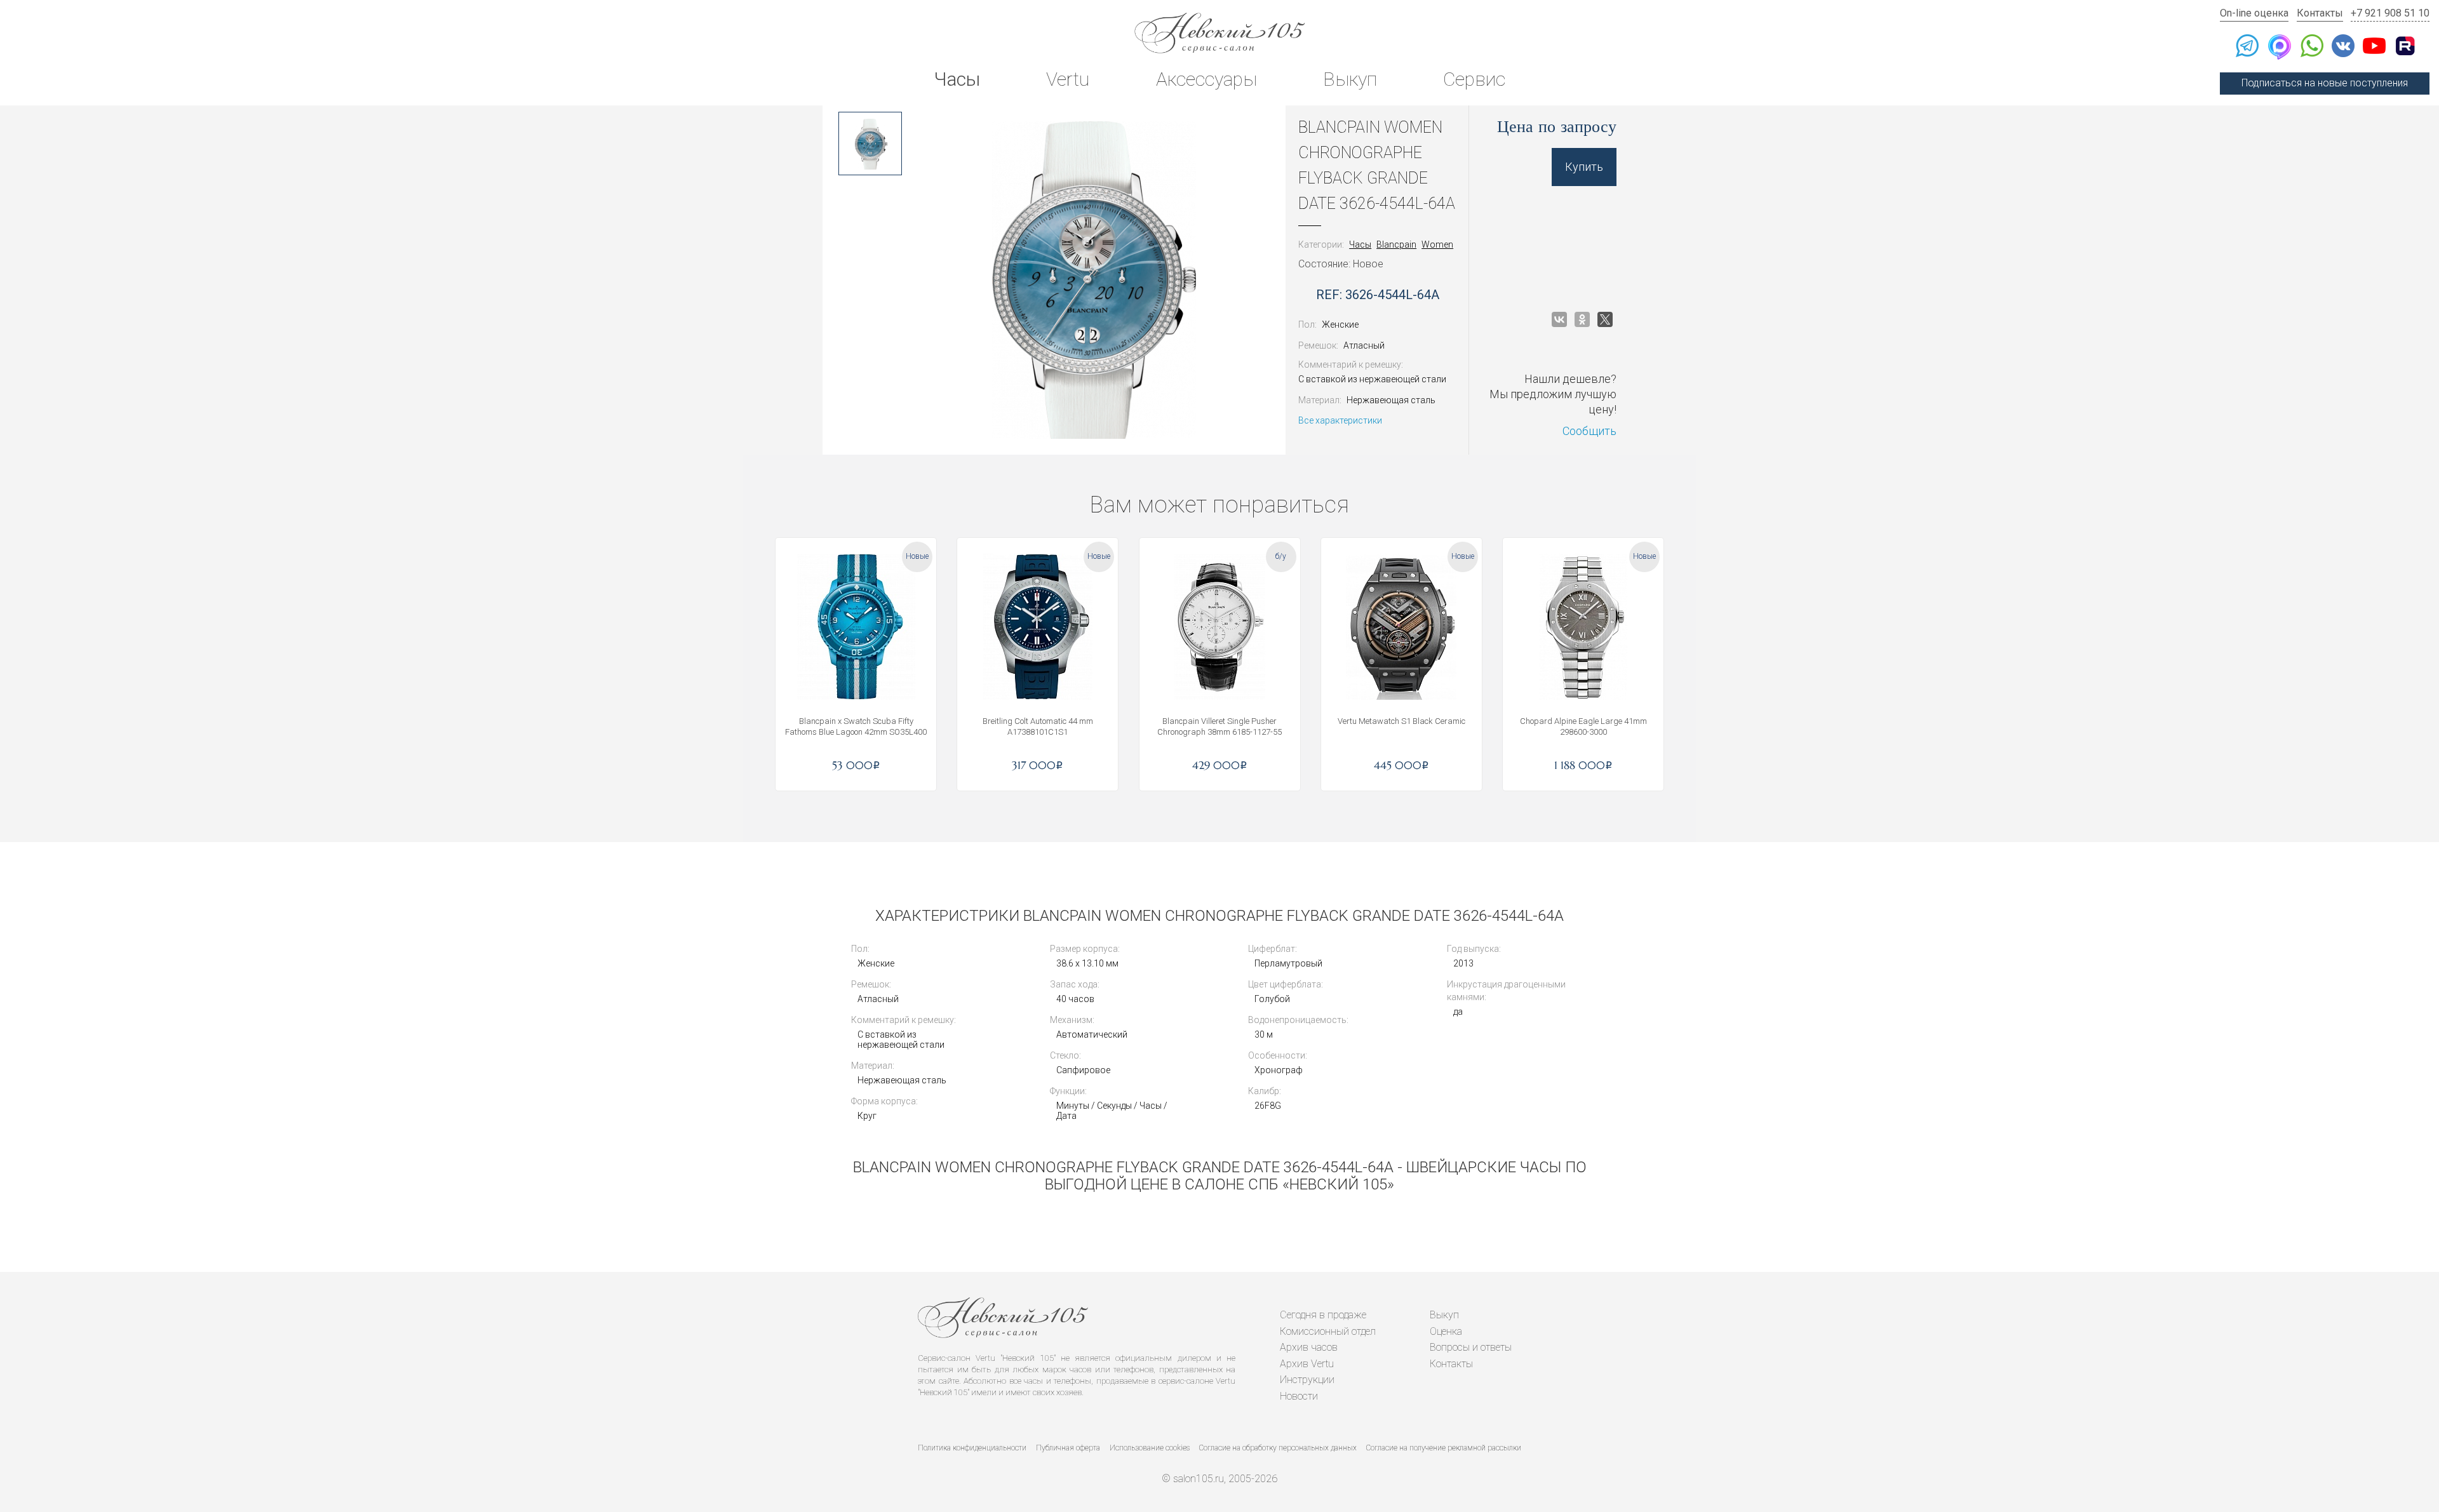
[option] (870, 144)
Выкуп (1350, 79)
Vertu (1068, 79)
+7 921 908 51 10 (2390, 13)
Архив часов (1309, 1347)
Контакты (2320, 13)
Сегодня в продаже (1323, 1315)
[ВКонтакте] (1559, 319)
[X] (1605, 319)
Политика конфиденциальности (972, 1448)
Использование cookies (1150, 1448)
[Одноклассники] (1582, 319)
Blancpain (1396, 244)
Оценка (1446, 1331)
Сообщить (1589, 431)
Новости (1299, 1396)
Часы (957, 79)
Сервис (1474, 79)
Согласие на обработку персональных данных (1278, 1448)
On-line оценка (2254, 13)
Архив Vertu (1307, 1364)
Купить (1584, 167)
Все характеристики (1340, 420)
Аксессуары (1206, 79)
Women (1437, 244)
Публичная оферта (1068, 1448)
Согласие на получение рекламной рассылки (1444, 1448)
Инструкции (1307, 1380)
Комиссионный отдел (1328, 1331)
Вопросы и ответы (1471, 1347)
